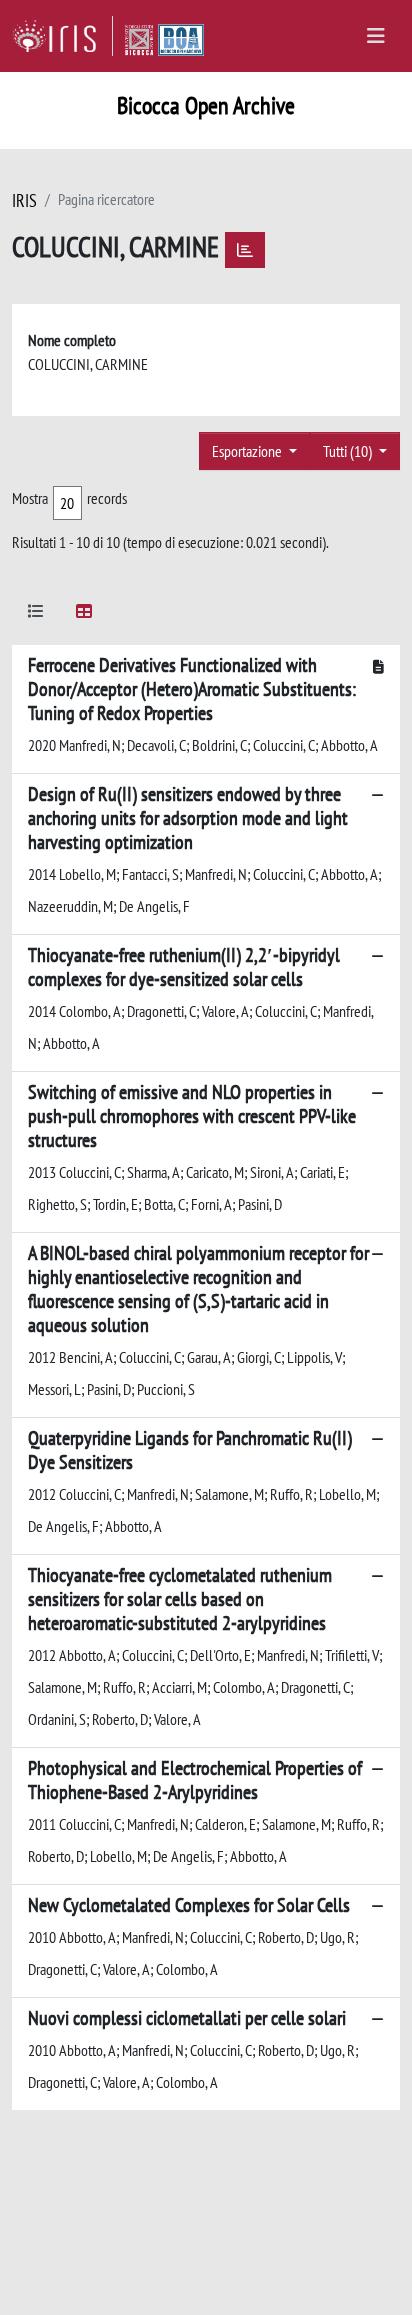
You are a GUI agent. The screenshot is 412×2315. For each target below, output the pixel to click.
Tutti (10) (349, 451)
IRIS (24, 200)
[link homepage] (62, 36)
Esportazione (248, 451)
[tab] (36, 614)
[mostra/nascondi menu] (376, 36)
